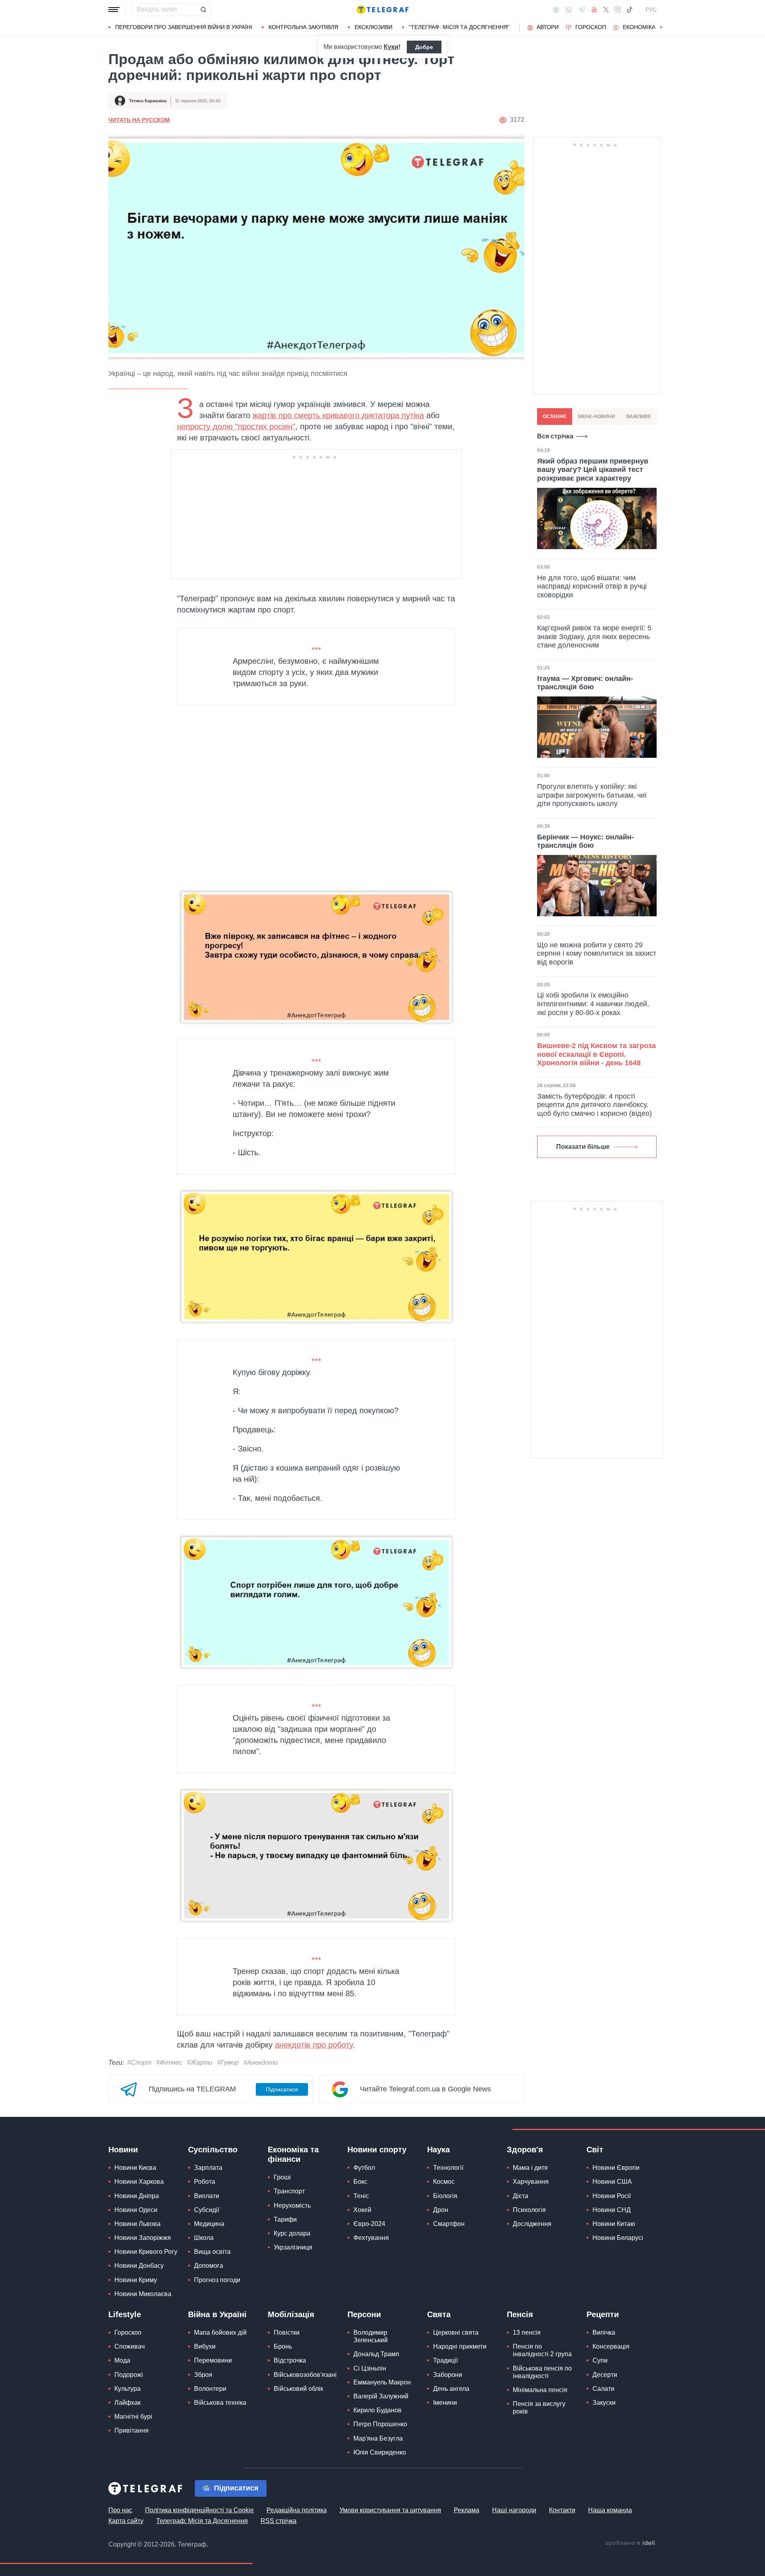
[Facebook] (556, 10)
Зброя (203, 2375)
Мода (122, 2360)
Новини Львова (137, 2224)
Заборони (448, 2375)
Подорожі (129, 2375)
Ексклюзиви (374, 27)
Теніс (361, 2196)
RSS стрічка (279, 2521)
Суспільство (213, 2150)
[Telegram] (582, 10)
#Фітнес (169, 2063)
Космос (444, 2182)
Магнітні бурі (133, 2417)
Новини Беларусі (618, 2238)
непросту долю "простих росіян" (236, 426)
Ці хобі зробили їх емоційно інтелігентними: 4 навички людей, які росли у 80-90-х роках (593, 1004)
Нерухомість (292, 2205)
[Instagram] (617, 10)
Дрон (441, 2210)
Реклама (467, 2510)
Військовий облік (298, 2389)
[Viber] (569, 10)
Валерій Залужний (381, 2396)
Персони (364, 2314)
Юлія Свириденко (380, 2452)
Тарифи (285, 2219)
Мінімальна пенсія (540, 2390)
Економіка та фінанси (293, 2154)
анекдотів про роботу (314, 2045)
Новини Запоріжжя (143, 2238)
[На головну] (382, 10)
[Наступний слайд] (661, 27)
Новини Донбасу (139, 2266)
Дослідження (532, 2224)
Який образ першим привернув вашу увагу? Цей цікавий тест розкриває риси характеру (593, 470)
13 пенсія (527, 2332)
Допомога (209, 2266)
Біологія (445, 2196)
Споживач (129, 2346)
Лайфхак (127, 2403)
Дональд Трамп (376, 2354)
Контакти (562, 2510)
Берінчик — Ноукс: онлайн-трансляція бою (586, 841)
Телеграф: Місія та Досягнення (202, 2521)
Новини (123, 2150)
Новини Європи (616, 2168)
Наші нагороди (514, 2510)
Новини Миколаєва (143, 2294)
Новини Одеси (136, 2210)
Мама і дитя (530, 2168)
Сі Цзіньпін (370, 2368)
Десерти (605, 2375)
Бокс (360, 2182)
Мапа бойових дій (220, 2332)
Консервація (611, 2346)
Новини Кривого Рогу (146, 2252)
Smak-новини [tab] (596, 417)
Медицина (209, 2224)
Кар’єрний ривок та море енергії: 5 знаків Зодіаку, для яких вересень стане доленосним (594, 637)
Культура (127, 2389)
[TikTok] (630, 10)
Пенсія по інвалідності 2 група (542, 2350)
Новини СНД (612, 2210)
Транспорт (289, 2191)
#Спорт (139, 2063)
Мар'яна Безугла (378, 2438)
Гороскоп (591, 27)
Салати (603, 2389)
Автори (548, 27)
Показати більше (583, 1147)
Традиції (445, 2360)
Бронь (283, 2346)
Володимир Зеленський (371, 2336)
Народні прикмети (460, 2346)
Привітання (131, 2430)
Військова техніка (220, 2403)
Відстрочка (290, 2360)
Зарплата (208, 2168)
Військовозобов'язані (305, 2375)
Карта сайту (126, 2521)
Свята (439, 2314)
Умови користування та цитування (390, 2510)
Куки (391, 47)
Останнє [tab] (555, 417)
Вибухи (205, 2346)
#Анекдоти (261, 2063)
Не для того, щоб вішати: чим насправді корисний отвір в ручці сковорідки (592, 586)
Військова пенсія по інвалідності (542, 2372)
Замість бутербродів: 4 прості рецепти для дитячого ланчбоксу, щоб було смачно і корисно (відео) (594, 1105)
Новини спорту (377, 2150)
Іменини (445, 2403)
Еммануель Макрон (382, 2382)
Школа (204, 2238)
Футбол (364, 2168)
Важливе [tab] (639, 417)
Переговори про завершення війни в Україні (184, 27)
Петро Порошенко (380, 2424)
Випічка (604, 2332)
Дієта (521, 2196)
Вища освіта (212, 2252)
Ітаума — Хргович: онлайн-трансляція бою (585, 683)
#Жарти (200, 2063)
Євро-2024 (369, 2224)
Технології (448, 2168)
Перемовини (213, 2360)
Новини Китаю (614, 2224)
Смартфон (449, 2224)
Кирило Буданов (378, 2410)
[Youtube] (594, 10)
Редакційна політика (297, 2510)
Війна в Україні (217, 2314)
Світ (595, 2150)
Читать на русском (139, 120)
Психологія (529, 2210)
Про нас (120, 2510)
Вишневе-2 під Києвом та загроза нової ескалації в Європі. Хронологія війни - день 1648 (596, 1054)
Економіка (639, 27)
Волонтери (210, 2389)
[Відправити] (203, 10)
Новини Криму (136, 2280)
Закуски (604, 2403)
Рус (651, 10)
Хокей (362, 2210)
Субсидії (207, 2210)
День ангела (451, 2389)
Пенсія (520, 2314)
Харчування (531, 2182)
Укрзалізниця (293, 2247)
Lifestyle (125, 2314)
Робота (205, 2182)
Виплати (207, 2196)
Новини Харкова (139, 2182)
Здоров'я (525, 2150)
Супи (600, 2360)
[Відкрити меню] (114, 10)
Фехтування (371, 2238)
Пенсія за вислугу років (539, 2408)
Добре (424, 47)
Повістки (287, 2332)
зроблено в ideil (631, 2543)
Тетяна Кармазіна (148, 101)
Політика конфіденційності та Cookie (199, 2510)
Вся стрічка (555, 436)
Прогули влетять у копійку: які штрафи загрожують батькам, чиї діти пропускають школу (592, 795)
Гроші (282, 2177)
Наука (438, 2150)
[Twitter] (606, 10)
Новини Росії (612, 2196)
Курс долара (292, 2233)
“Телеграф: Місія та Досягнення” (459, 27)
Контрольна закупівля (303, 27)
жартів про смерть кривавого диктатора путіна (338, 415)
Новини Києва (135, 2168)
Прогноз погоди (217, 2280)
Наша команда (610, 2510)
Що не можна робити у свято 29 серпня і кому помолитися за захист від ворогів (597, 954)
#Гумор (228, 2063)
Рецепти (603, 2314)
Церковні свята (456, 2332)
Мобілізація (291, 2314)
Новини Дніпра (137, 2196)
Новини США (612, 2182)
